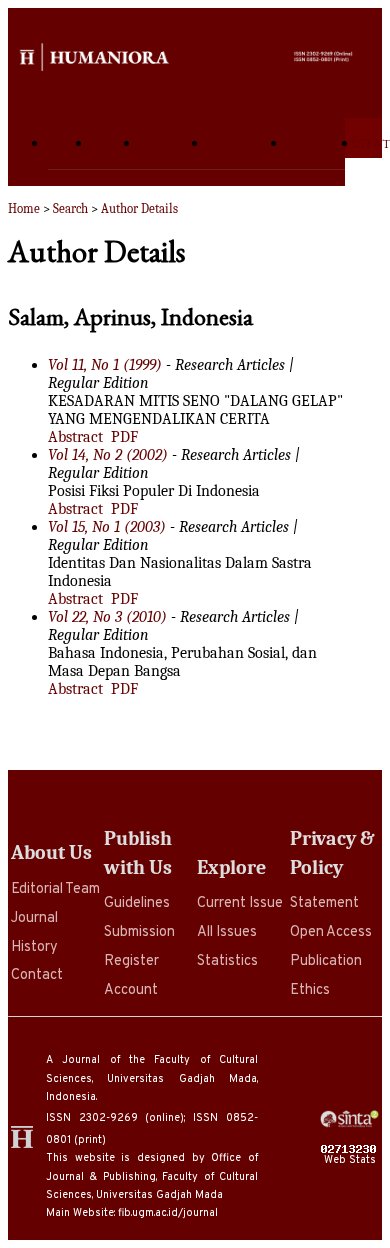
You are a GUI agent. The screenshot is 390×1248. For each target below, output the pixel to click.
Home (70, 143)
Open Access (331, 932)
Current (174, 143)
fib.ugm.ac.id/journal (168, 1213)
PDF (124, 437)
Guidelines (137, 903)
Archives (322, 143)
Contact (37, 975)
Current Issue (240, 903)
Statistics (227, 961)
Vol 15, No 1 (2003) (107, 527)
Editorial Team (55, 889)
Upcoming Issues (247, 152)
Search (70, 208)
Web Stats (351, 1160)
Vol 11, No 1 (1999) (105, 365)
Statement (324, 903)
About (116, 143)
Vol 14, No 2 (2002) (108, 455)
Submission (139, 932)
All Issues (227, 932)
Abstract (75, 437)
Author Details (139, 208)
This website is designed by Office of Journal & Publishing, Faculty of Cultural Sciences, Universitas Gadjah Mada (152, 1176)
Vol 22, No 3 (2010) (107, 617)
